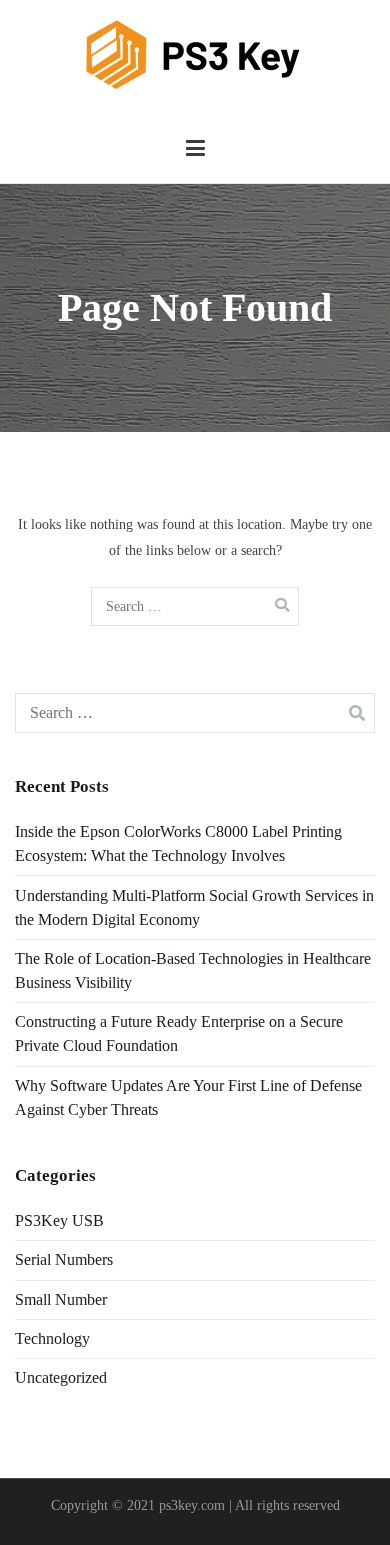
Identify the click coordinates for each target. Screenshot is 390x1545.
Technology (52, 1338)
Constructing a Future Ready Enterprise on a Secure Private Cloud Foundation (179, 1033)
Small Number (61, 1299)
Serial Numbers (64, 1259)
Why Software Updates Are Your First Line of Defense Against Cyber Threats (188, 1097)
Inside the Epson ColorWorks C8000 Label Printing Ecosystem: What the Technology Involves (178, 843)
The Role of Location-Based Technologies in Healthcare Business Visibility (193, 970)
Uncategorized (61, 1377)
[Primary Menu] (195, 149)
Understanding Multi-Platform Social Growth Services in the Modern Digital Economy (194, 907)
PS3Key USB (59, 1220)
